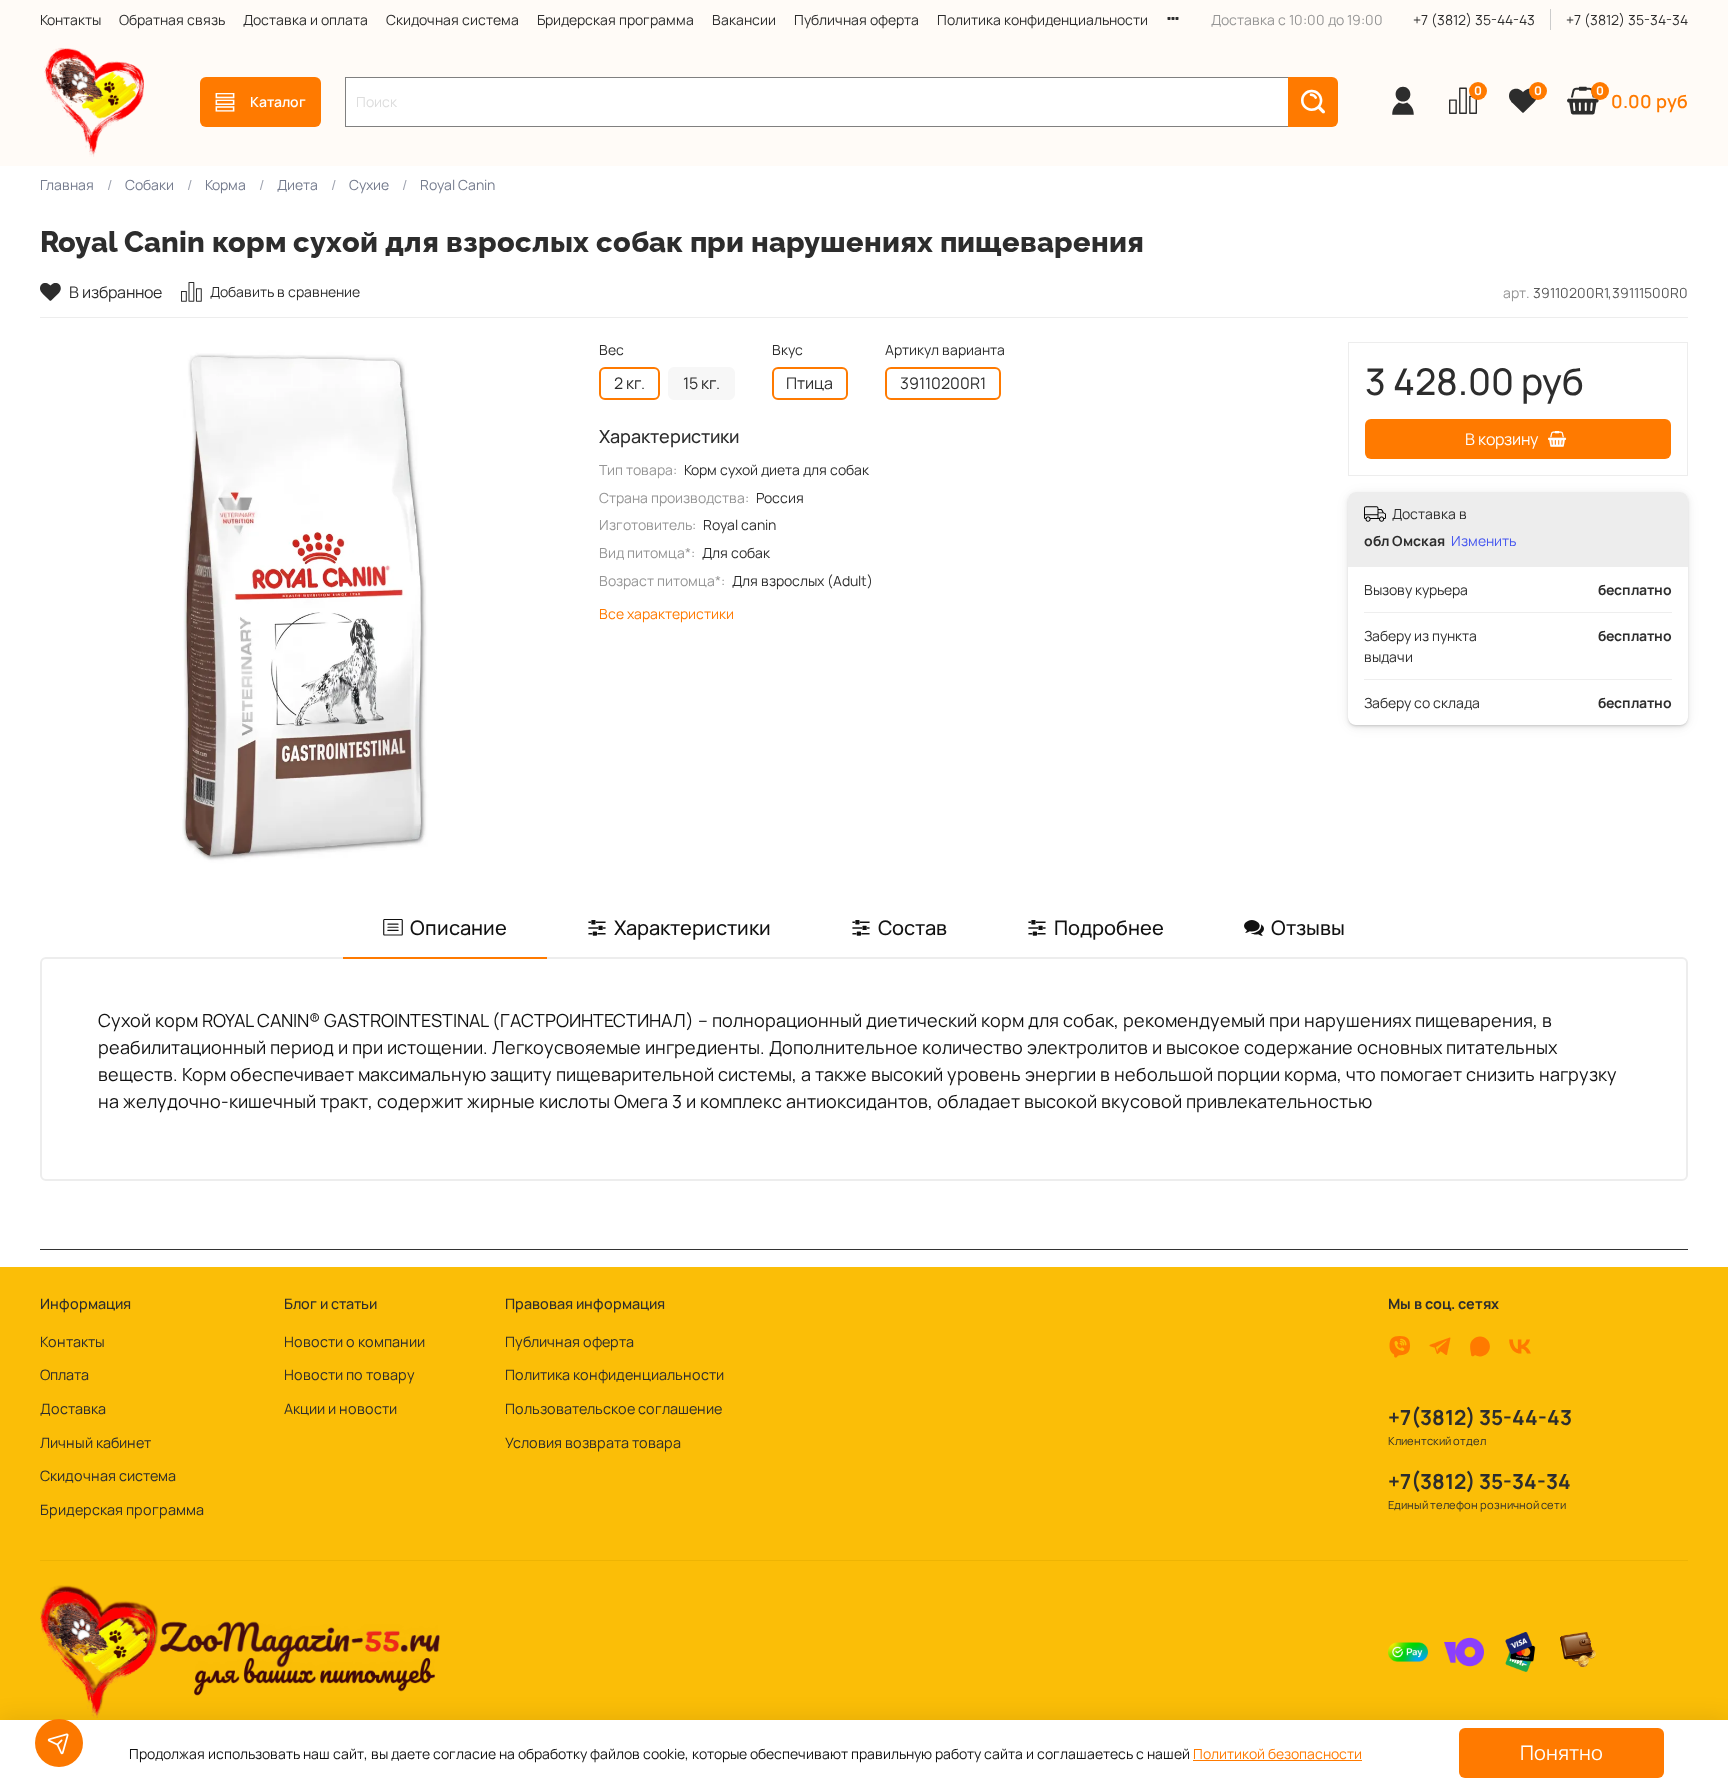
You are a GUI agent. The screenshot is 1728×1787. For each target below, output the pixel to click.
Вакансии (744, 19)
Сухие (369, 184)
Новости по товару (349, 1374)
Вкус (787, 350)
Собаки (149, 184)
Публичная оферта (856, 19)
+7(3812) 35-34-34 (1479, 1481)
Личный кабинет (95, 1442)
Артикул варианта (945, 350)
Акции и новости (340, 1408)
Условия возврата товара (593, 1442)
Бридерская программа (615, 19)
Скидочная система (452, 19)
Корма (225, 184)
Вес (611, 350)
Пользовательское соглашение (613, 1408)
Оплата (64, 1374)
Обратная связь (172, 19)
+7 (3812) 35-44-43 (1474, 19)
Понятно (1561, 1752)
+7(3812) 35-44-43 (1480, 1417)
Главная (67, 184)
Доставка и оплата (305, 19)
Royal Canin (457, 184)
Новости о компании (354, 1341)
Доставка (73, 1408)
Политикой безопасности (1277, 1753)
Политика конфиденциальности (1042, 19)
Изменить (1483, 541)
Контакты (70, 19)
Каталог (278, 101)
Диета (297, 184)
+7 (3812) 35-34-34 (1627, 19)
